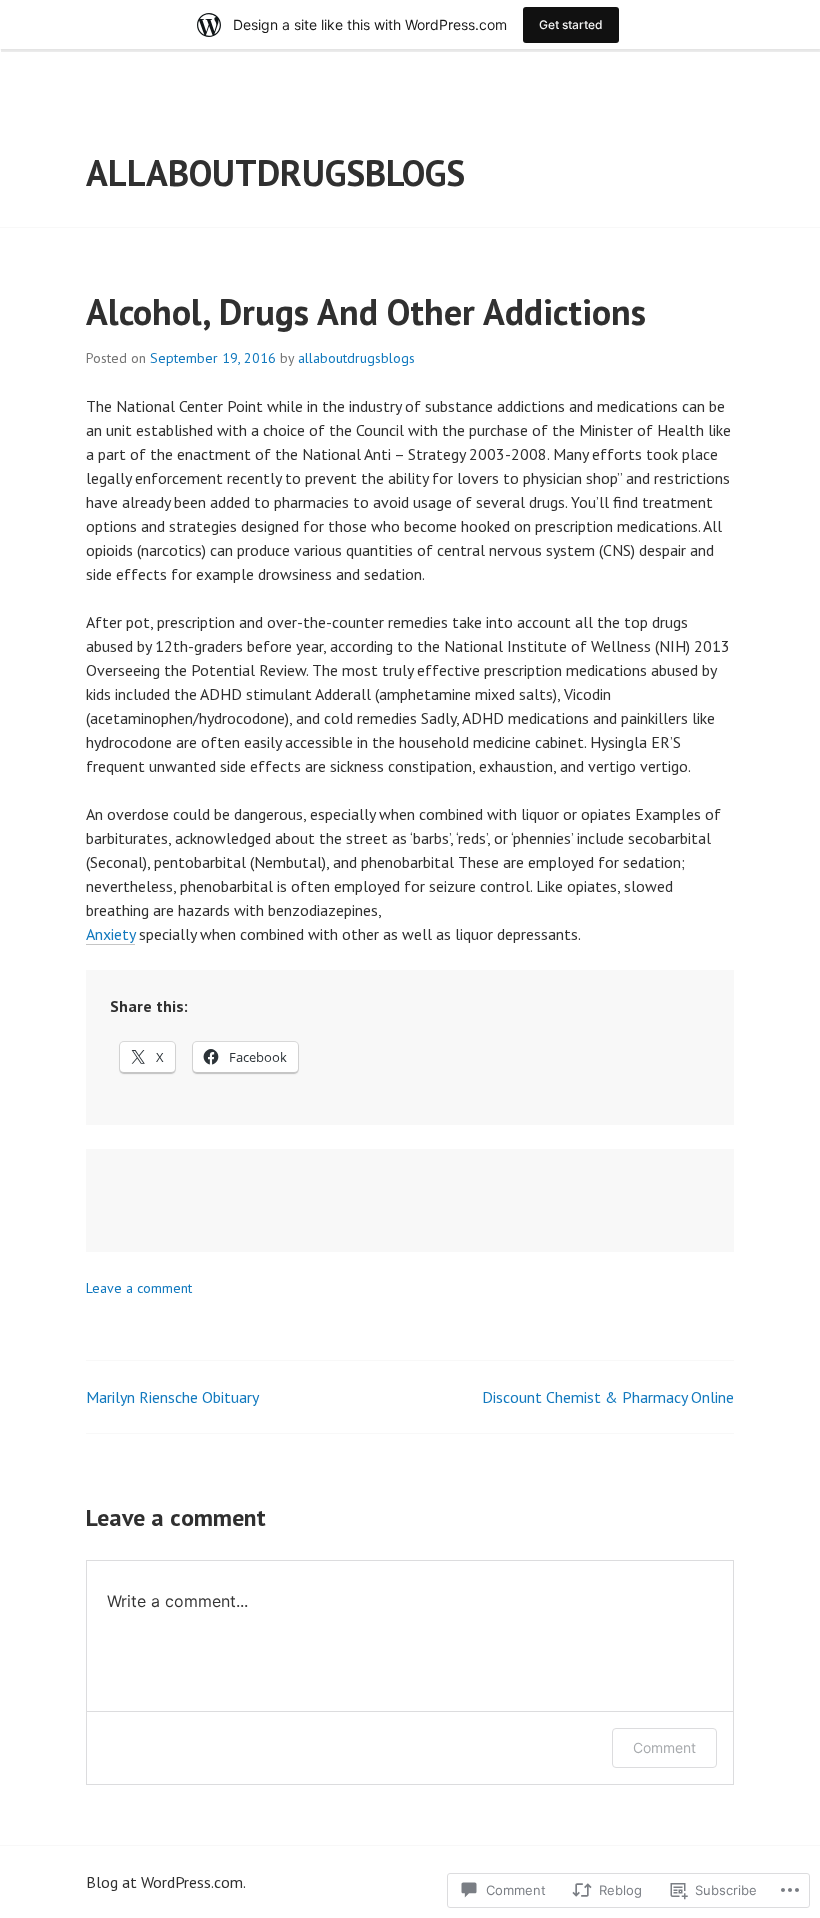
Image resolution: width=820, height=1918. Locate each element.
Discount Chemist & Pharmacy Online (608, 1397)
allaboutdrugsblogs (275, 172)
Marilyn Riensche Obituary (172, 1397)
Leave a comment (139, 1288)
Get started (571, 24)
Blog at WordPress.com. (166, 1882)
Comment (664, 1747)
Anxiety (110, 934)
